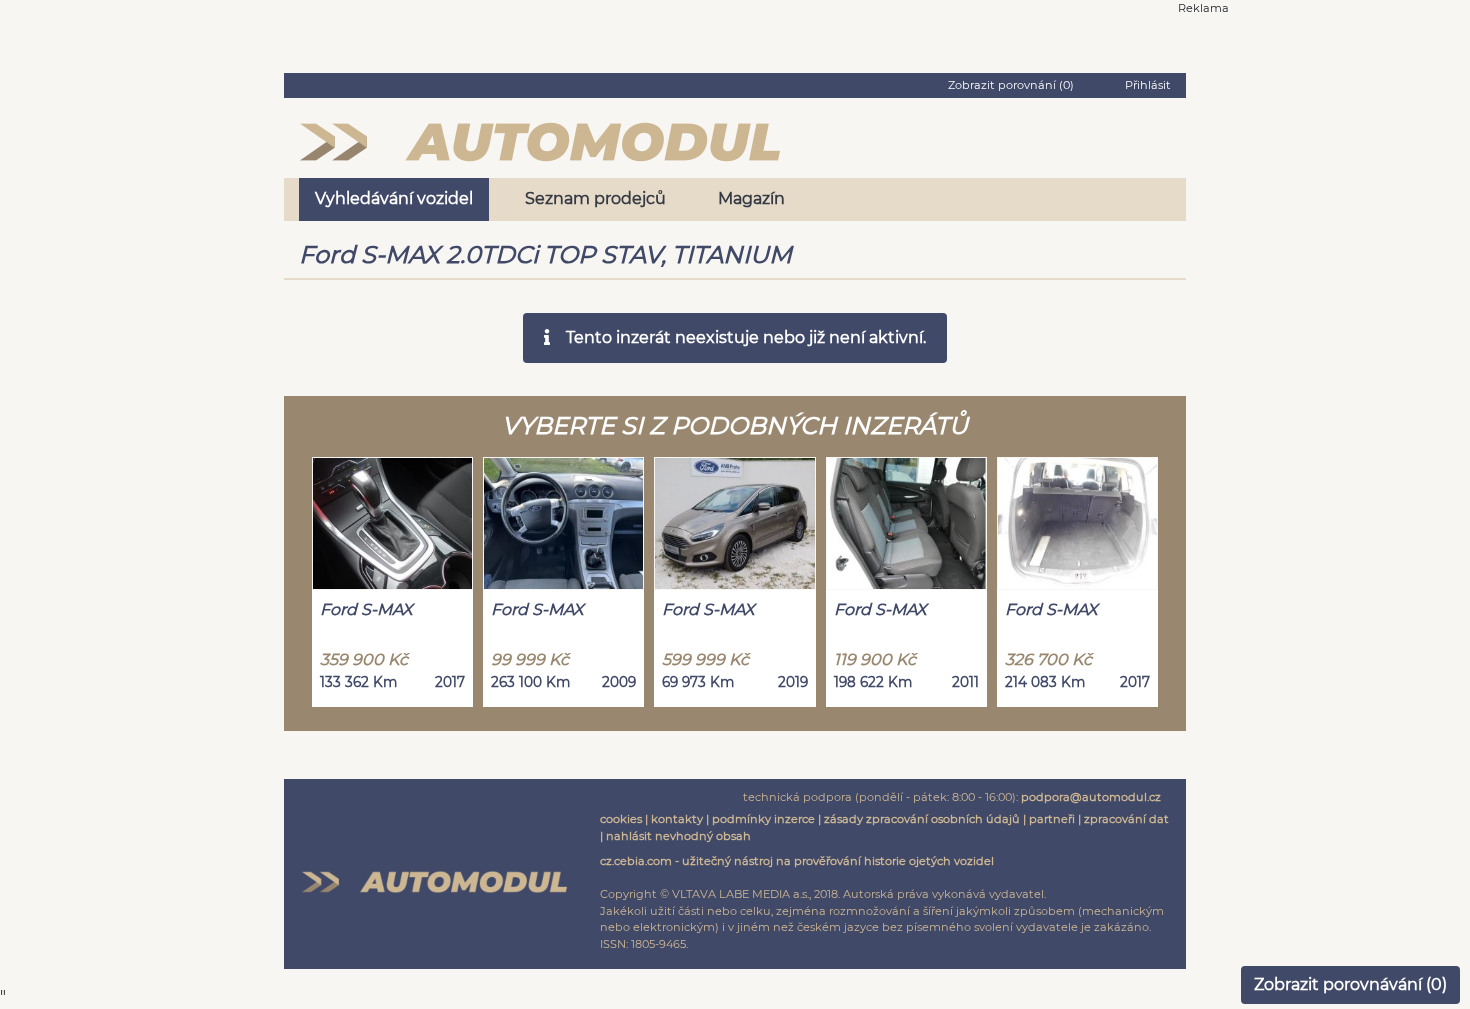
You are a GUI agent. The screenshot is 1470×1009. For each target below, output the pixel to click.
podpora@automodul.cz (1091, 797)
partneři (1052, 819)
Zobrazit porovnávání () (1350, 984)
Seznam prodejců (595, 198)
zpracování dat (1126, 819)
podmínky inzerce (763, 819)
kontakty (677, 819)
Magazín (751, 198)
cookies (621, 819)
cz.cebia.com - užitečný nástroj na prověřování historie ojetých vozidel (797, 861)
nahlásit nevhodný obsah (678, 836)
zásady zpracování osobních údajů (922, 819)
